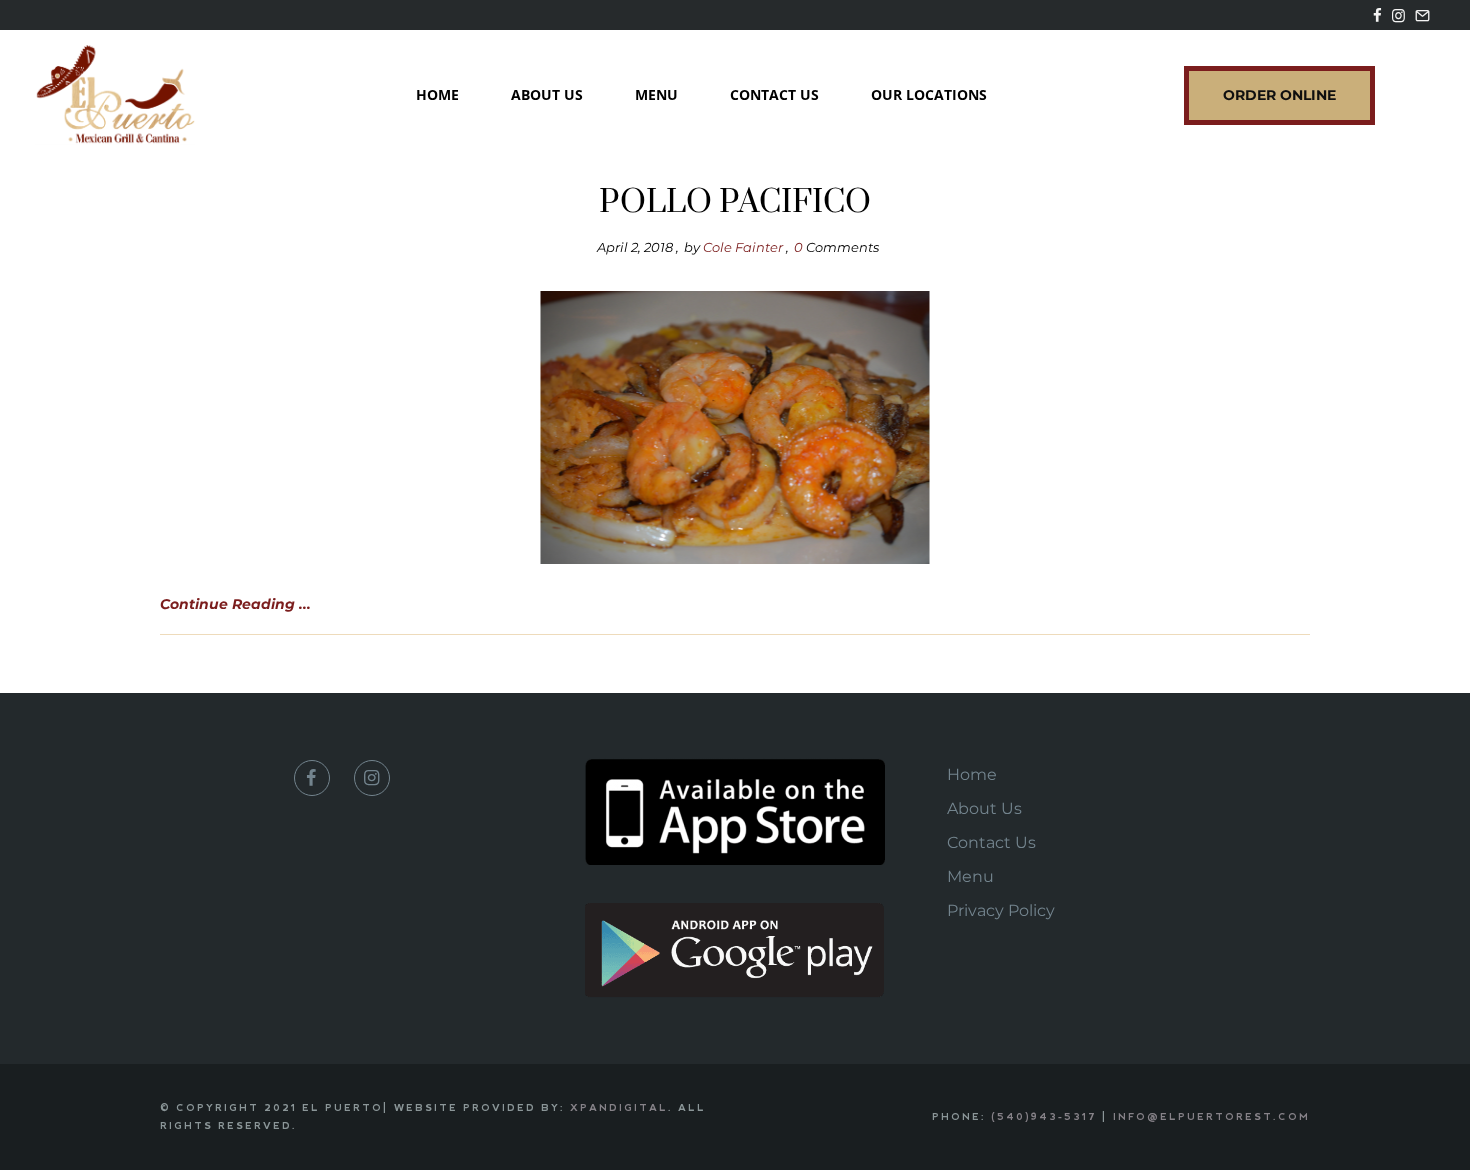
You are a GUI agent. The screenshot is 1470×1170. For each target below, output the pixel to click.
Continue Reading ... (235, 604)
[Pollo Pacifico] (735, 427)
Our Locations (929, 94)
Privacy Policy (1001, 910)
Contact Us (774, 94)
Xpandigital (619, 1107)
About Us (547, 94)
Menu (656, 94)
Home (437, 94)
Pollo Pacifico (735, 202)
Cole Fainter (743, 247)
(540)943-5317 (1044, 1116)
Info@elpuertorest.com (1211, 1116)
